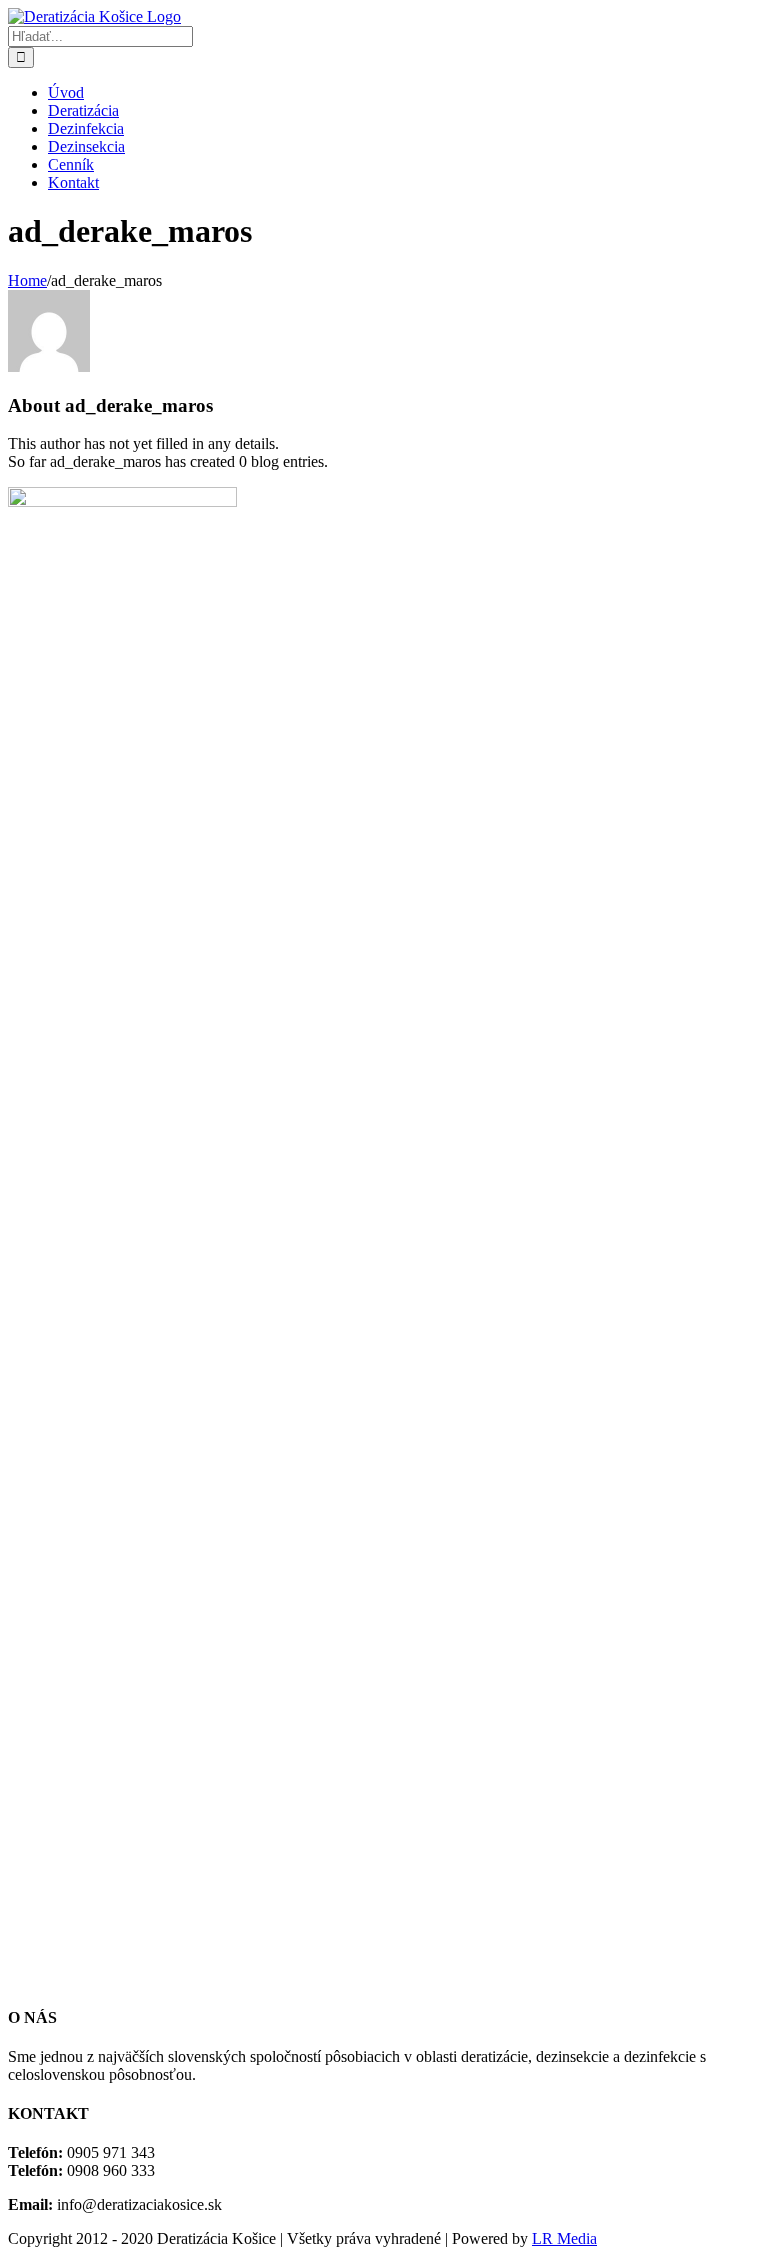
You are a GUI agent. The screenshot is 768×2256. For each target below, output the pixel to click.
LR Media (564, 2238)
